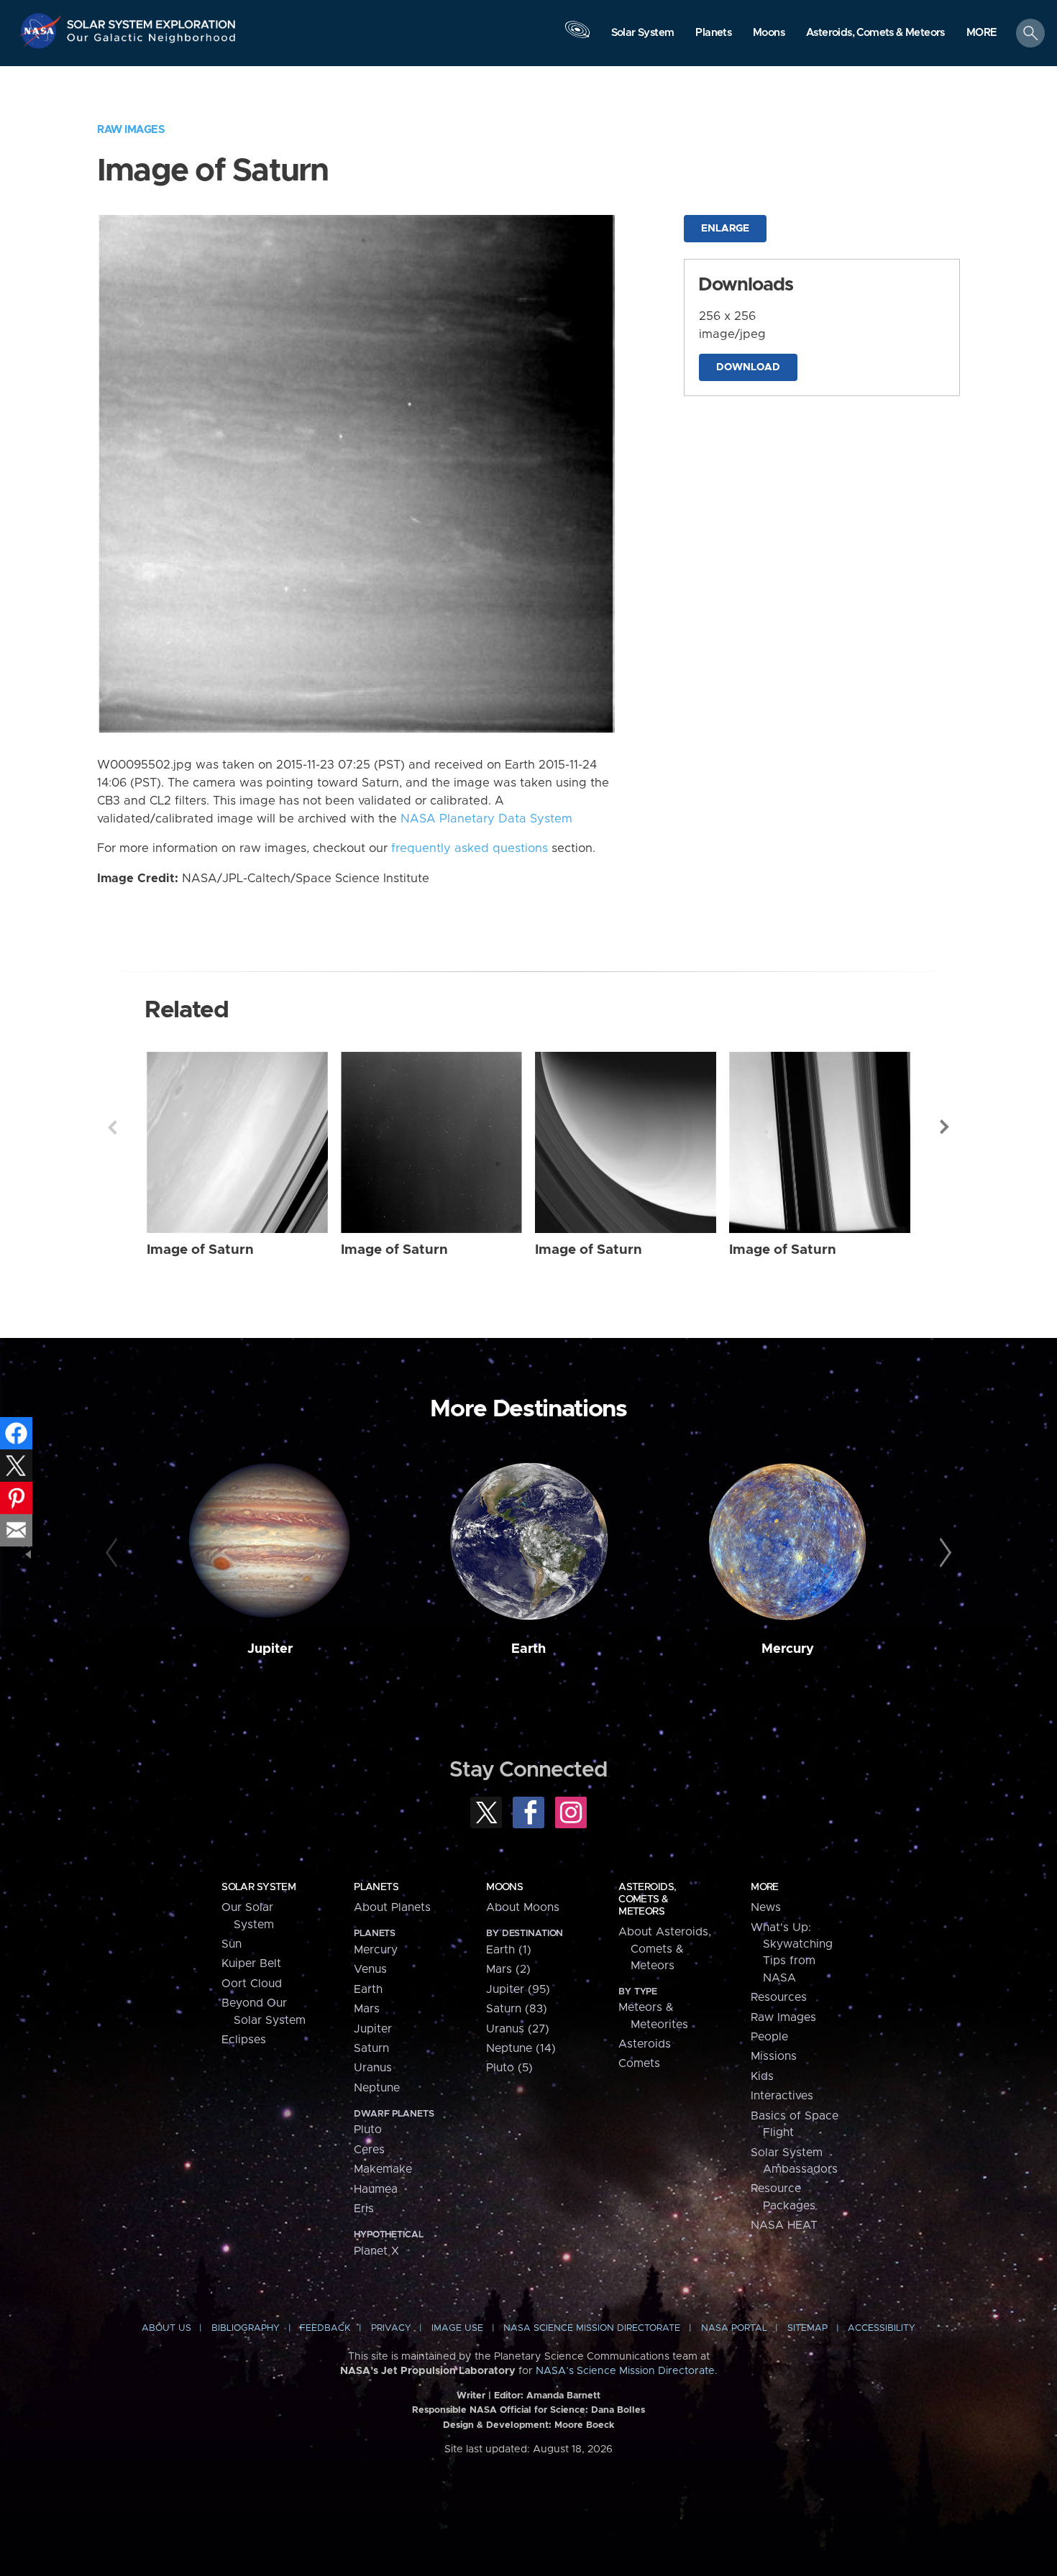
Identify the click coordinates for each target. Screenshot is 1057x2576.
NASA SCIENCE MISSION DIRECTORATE (592, 2328)
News (766, 1907)
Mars (367, 2009)
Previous (112, 1127)
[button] (982, 34)
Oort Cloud (252, 1984)
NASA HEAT (784, 2225)
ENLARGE (725, 229)
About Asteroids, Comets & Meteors (665, 1949)
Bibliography (246, 2328)
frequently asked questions (470, 848)
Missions (774, 2056)
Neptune (377, 2088)
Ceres (369, 2150)
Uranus (373, 2068)
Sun (232, 1944)
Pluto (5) (509, 2068)
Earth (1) (509, 1950)
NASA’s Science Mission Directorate (625, 2371)
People (769, 2037)
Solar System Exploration (152, 20)
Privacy (391, 2328)
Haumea (376, 2189)
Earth (528, 1649)
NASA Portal (734, 2328)
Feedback (325, 2328)
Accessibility (882, 2328)
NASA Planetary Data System (486, 819)
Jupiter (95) (518, 1989)
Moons (504, 1887)
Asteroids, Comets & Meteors (647, 1899)
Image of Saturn (200, 1250)
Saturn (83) (517, 2009)
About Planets (392, 1907)
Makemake (383, 2169)
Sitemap (807, 2328)
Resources (779, 1997)
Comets (639, 2063)
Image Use (457, 2328)
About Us (166, 2328)
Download (748, 367)
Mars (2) (508, 1969)
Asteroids (645, 2044)
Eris (364, 2209)
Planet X (376, 2251)
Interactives (782, 2096)
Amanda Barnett (563, 2396)
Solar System (258, 1887)
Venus (370, 1969)
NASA (42, 31)
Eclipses (244, 2040)
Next (945, 1127)
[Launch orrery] (577, 37)
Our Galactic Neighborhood (152, 41)
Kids (762, 2076)
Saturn (371, 2048)
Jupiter (270, 1649)
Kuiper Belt (251, 1963)
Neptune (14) (521, 2048)
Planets (376, 1887)
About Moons (523, 1907)
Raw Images (131, 130)
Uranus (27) (518, 2029)
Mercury (788, 1649)
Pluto (368, 2130)
